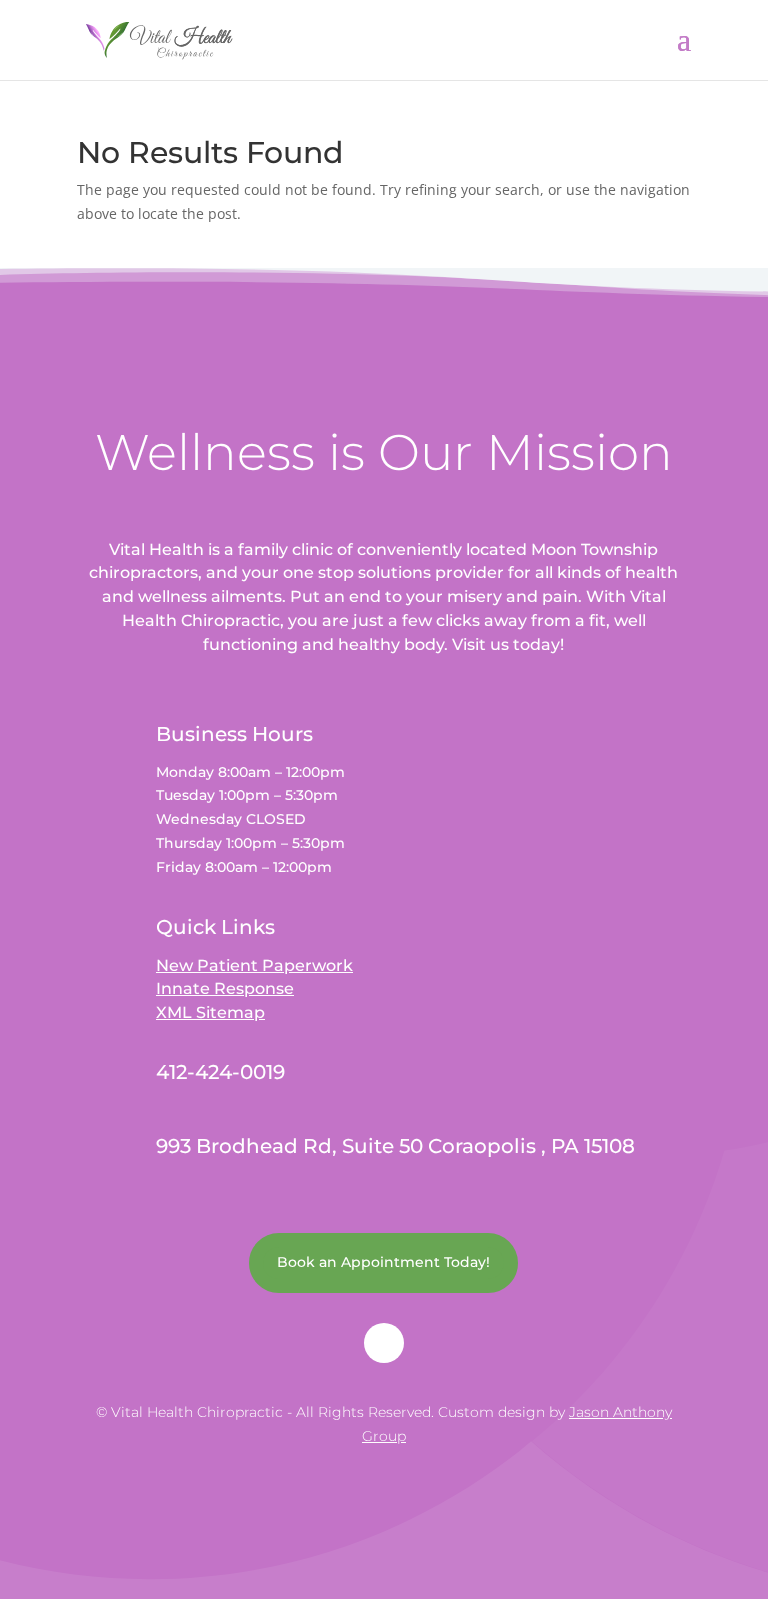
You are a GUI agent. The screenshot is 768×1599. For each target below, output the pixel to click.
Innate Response (225, 988)
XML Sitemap (210, 1012)
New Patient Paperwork (254, 965)
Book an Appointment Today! (383, 1262)
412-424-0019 (220, 1072)
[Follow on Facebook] (384, 1343)
